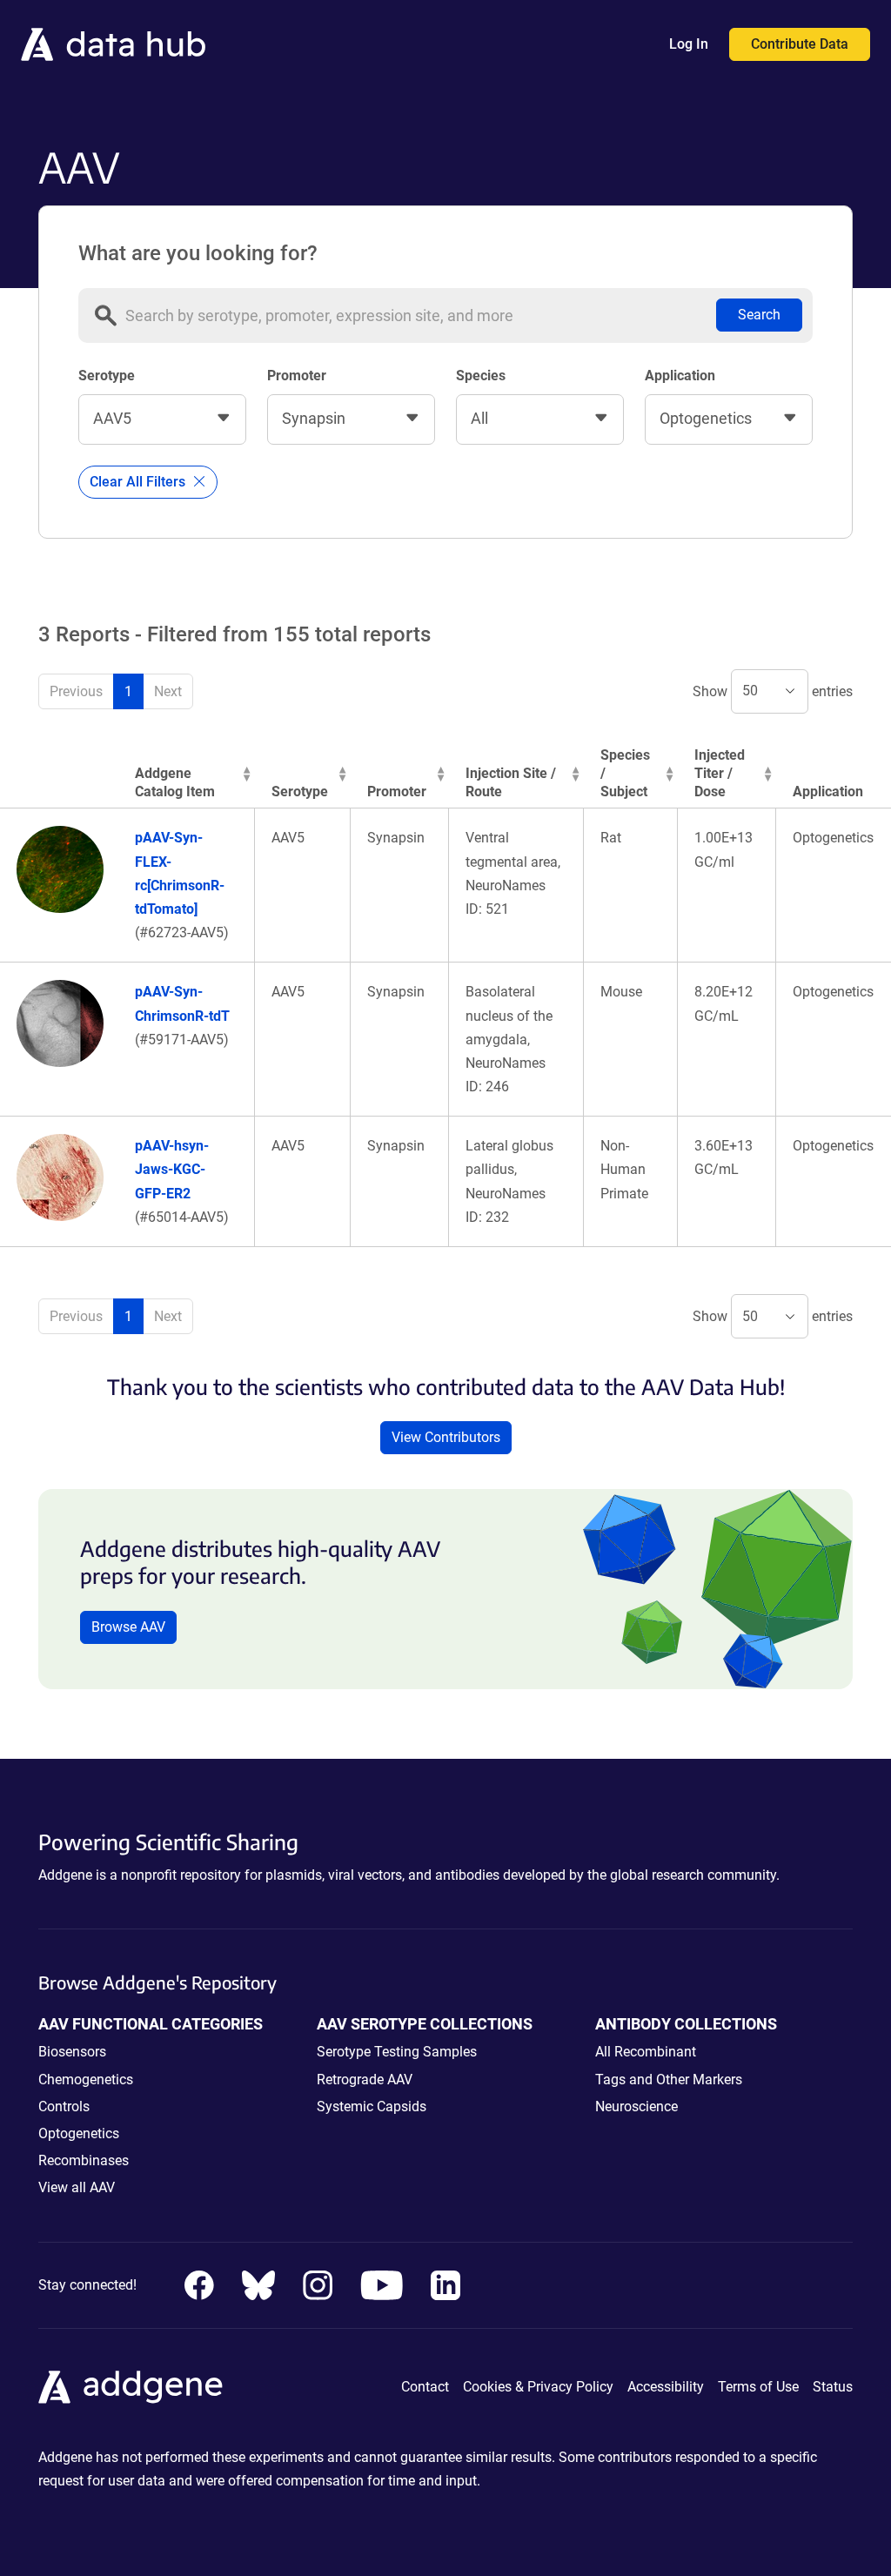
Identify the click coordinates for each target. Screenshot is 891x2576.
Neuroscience (636, 2106)
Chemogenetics (86, 2080)
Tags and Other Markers (669, 2080)
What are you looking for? (198, 253)
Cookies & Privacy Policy (538, 2387)
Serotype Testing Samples (397, 2052)
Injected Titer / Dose (720, 773)
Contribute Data (800, 44)
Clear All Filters (139, 482)
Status (833, 2387)
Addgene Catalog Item (175, 782)
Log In (689, 44)
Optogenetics (79, 2133)
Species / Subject (625, 773)
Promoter (297, 376)
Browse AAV (128, 1627)
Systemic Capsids (372, 2106)
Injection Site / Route (511, 782)
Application (680, 376)
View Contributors (446, 1437)
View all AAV (77, 2187)
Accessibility (666, 2387)
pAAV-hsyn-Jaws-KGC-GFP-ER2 (172, 1169)
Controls (64, 2106)
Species (481, 376)
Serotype (107, 376)
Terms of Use (758, 2387)
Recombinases (84, 2160)
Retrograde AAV (365, 2080)
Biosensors (72, 2052)
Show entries (773, 691)
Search (759, 315)
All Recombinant (646, 2052)
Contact (425, 2387)
